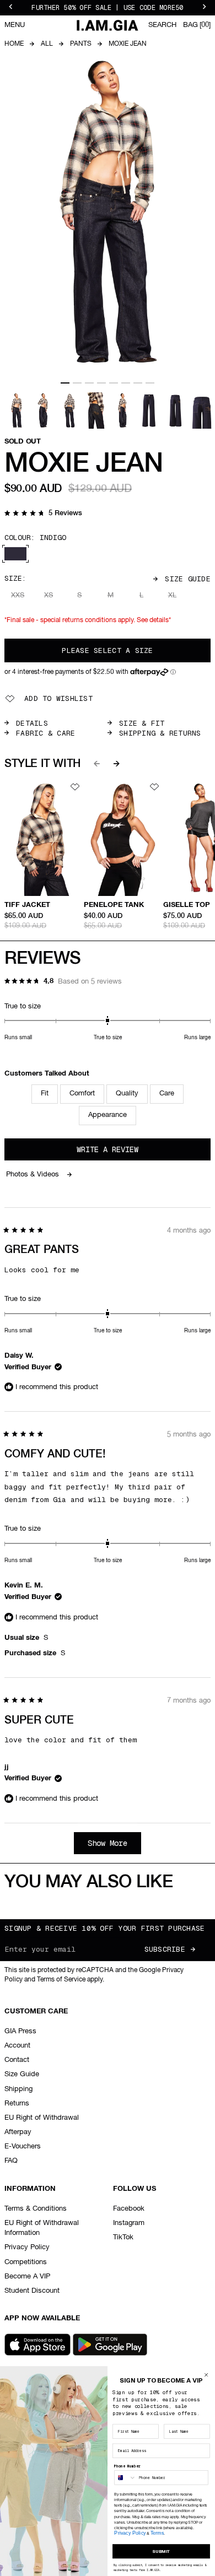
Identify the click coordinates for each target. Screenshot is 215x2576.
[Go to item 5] (114, 383)
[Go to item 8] (150, 383)
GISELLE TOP (187, 905)
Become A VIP (27, 2277)
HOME (14, 44)
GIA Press (20, 2031)
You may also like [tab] (88, 1882)
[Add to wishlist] (75, 787)
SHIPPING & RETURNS (160, 733)
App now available (42, 2318)
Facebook (129, 2209)
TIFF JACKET (27, 905)
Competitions (26, 2262)
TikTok (123, 2237)
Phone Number (127, 2466)
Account (17, 2046)
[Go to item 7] (138, 383)
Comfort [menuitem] (82, 1093)
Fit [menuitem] (45, 1093)
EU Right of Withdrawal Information (42, 2228)
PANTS (81, 44)
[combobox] (125, 2478)
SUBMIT (161, 2551)
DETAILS (32, 723)
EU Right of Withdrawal (42, 2118)
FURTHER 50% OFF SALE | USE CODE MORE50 (107, 8)
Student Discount (32, 2291)
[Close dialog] (206, 2375)
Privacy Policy (27, 2247)
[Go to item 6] (126, 383)
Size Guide (188, 579)
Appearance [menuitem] (108, 1115)
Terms (157, 2533)
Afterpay (18, 2132)
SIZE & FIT (142, 723)
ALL (47, 44)
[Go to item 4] (101, 383)
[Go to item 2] (77, 383)
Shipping (18, 2089)
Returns (17, 2104)
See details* (154, 620)
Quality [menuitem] (127, 1093)
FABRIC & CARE (45, 733)
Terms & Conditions (36, 2209)
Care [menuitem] (167, 1093)
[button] (43, 514)
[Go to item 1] (65, 383)
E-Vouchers (23, 2146)
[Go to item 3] (89, 383)
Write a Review (123, 1152)
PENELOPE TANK (114, 905)
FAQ (11, 2161)
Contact (17, 2060)
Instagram (129, 2223)
